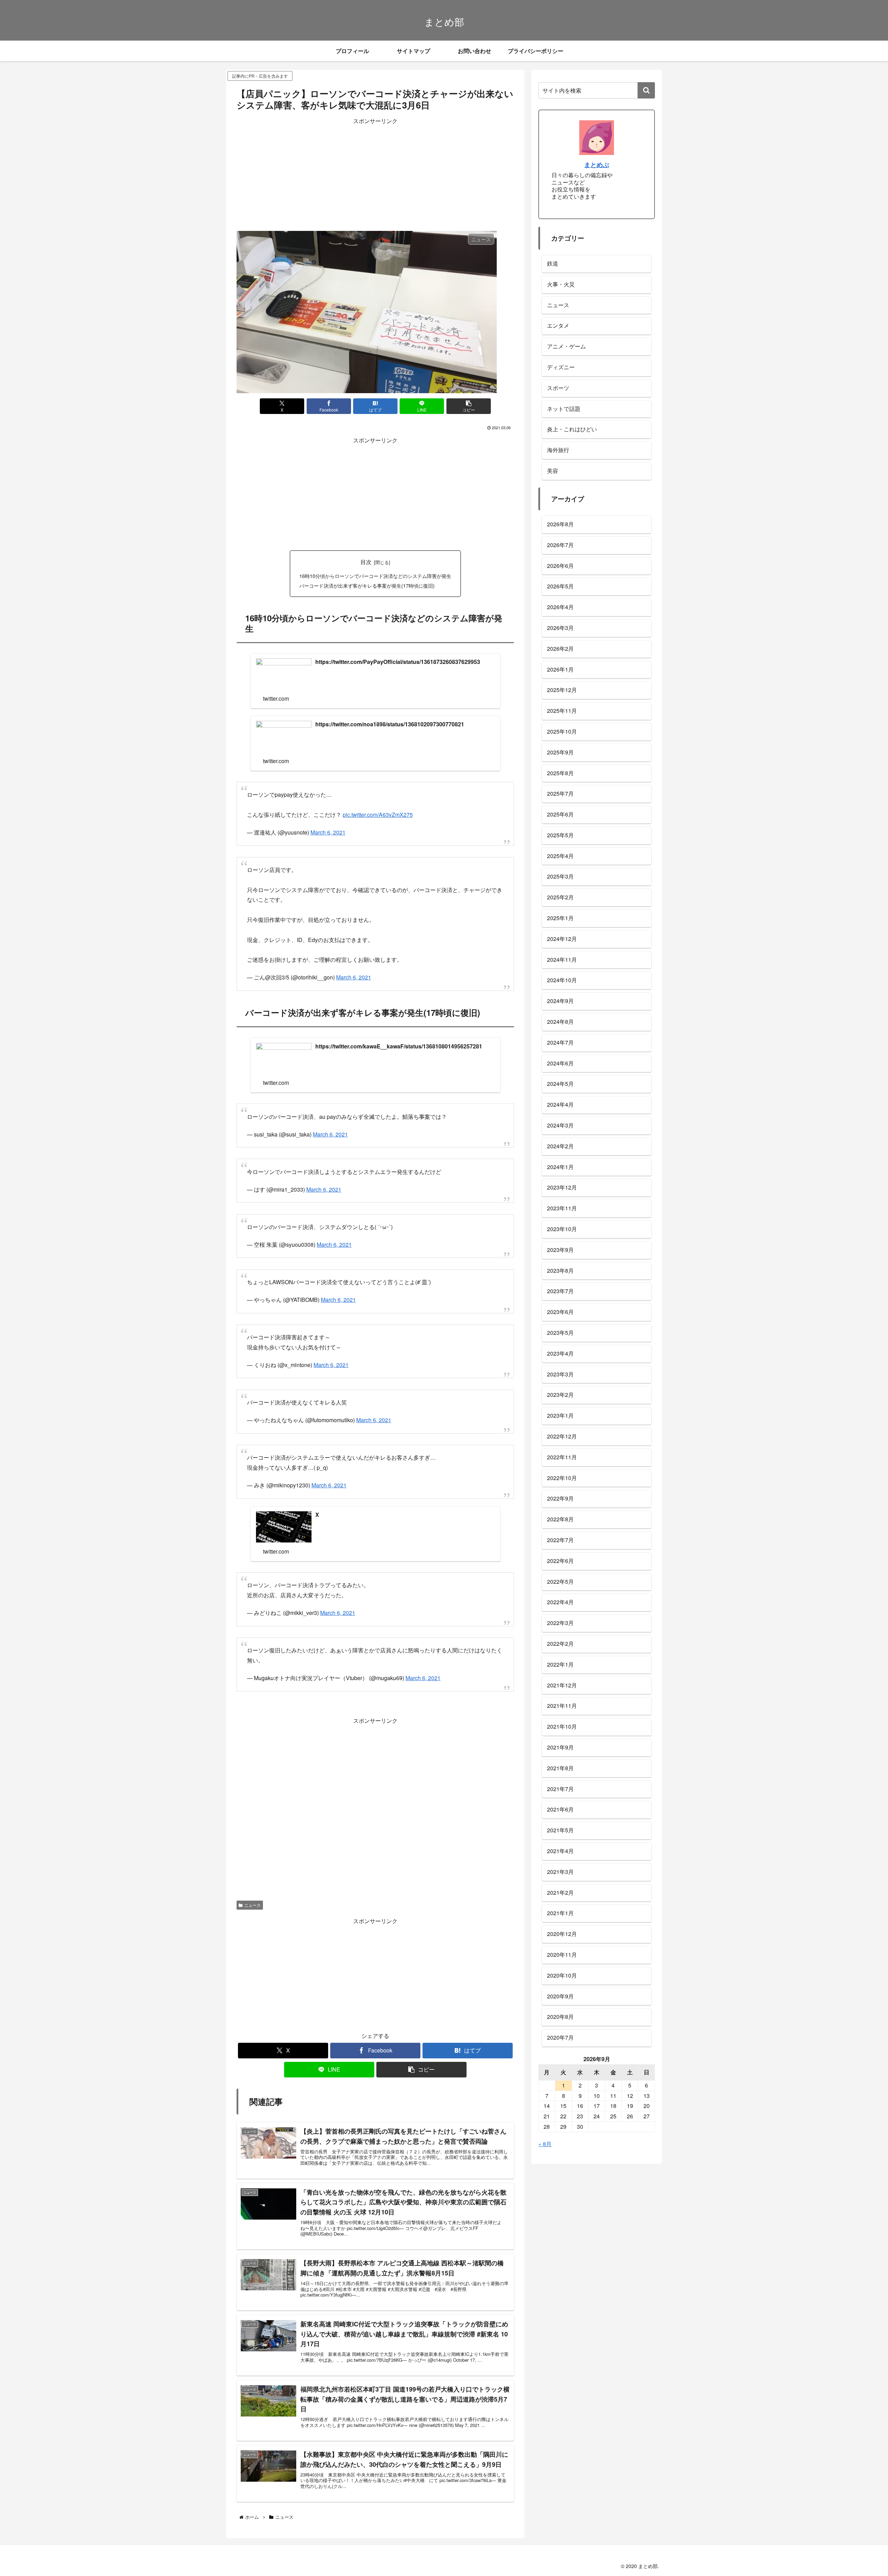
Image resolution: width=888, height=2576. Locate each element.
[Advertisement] (375, 175)
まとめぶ (597, 165)
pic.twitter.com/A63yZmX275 (378, 811)
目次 (366, 562)
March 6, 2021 (328, 829)
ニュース (253, 1870)
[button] (469, 406)
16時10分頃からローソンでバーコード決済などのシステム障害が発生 (375, 576)
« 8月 (545, 2144)
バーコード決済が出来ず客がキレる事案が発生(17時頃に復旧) (367, 585)
